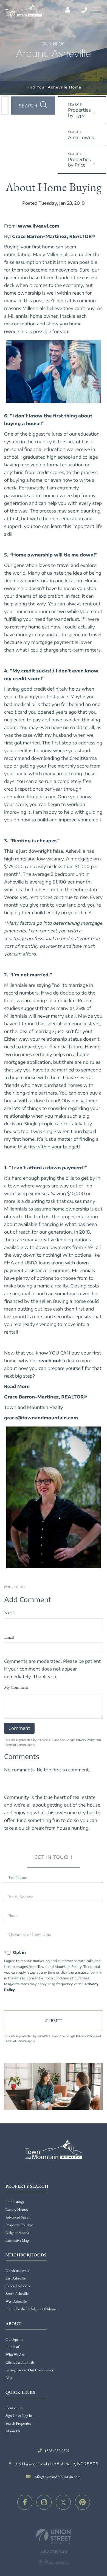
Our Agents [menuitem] (14, 2339)
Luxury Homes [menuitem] (17, 2210)
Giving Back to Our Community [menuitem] (29, 2370)
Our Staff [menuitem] (12, 2347)
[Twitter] (63, 2502)
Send (54, 2021)
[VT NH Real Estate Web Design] (54, 2537)
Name (9, 1613)
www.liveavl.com (39, 226)
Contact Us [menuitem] (14, 2408)
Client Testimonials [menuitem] (20, 2362)
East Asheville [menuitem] (16, 2278)
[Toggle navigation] (97, 10)
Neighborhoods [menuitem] (17, 2233)
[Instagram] (44, 2502)
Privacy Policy (85, 1740)
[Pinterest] (82, 2502)
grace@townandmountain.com (41, 1418)
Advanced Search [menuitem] (18, 2217)
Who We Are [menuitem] (15, 2355)
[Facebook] (25, 2502)
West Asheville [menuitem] (16, 2301)
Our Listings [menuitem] (15, 2202)
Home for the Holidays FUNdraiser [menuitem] (32, 2309)
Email (9, 1637)
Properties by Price (79, 162)
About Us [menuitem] (13, 2431)
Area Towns (81, 137)
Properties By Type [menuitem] (19, 2225)
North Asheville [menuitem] (17, 2271)
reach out (50, 1361)
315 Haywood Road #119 (56, 2464)
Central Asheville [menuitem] (18, 2286)
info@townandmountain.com (57, 2477)
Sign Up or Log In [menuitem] (19, 2416)
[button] (33, 106)
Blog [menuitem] (9, 2378)
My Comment (16, 1687)
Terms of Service (15, 1745)
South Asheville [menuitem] (17, 2294)
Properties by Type (79, 113)
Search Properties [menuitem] (18, 2423)
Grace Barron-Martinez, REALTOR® (54, 236)
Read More (17, 1386)
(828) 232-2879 (85, 10)
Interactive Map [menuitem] (17, 2240)
